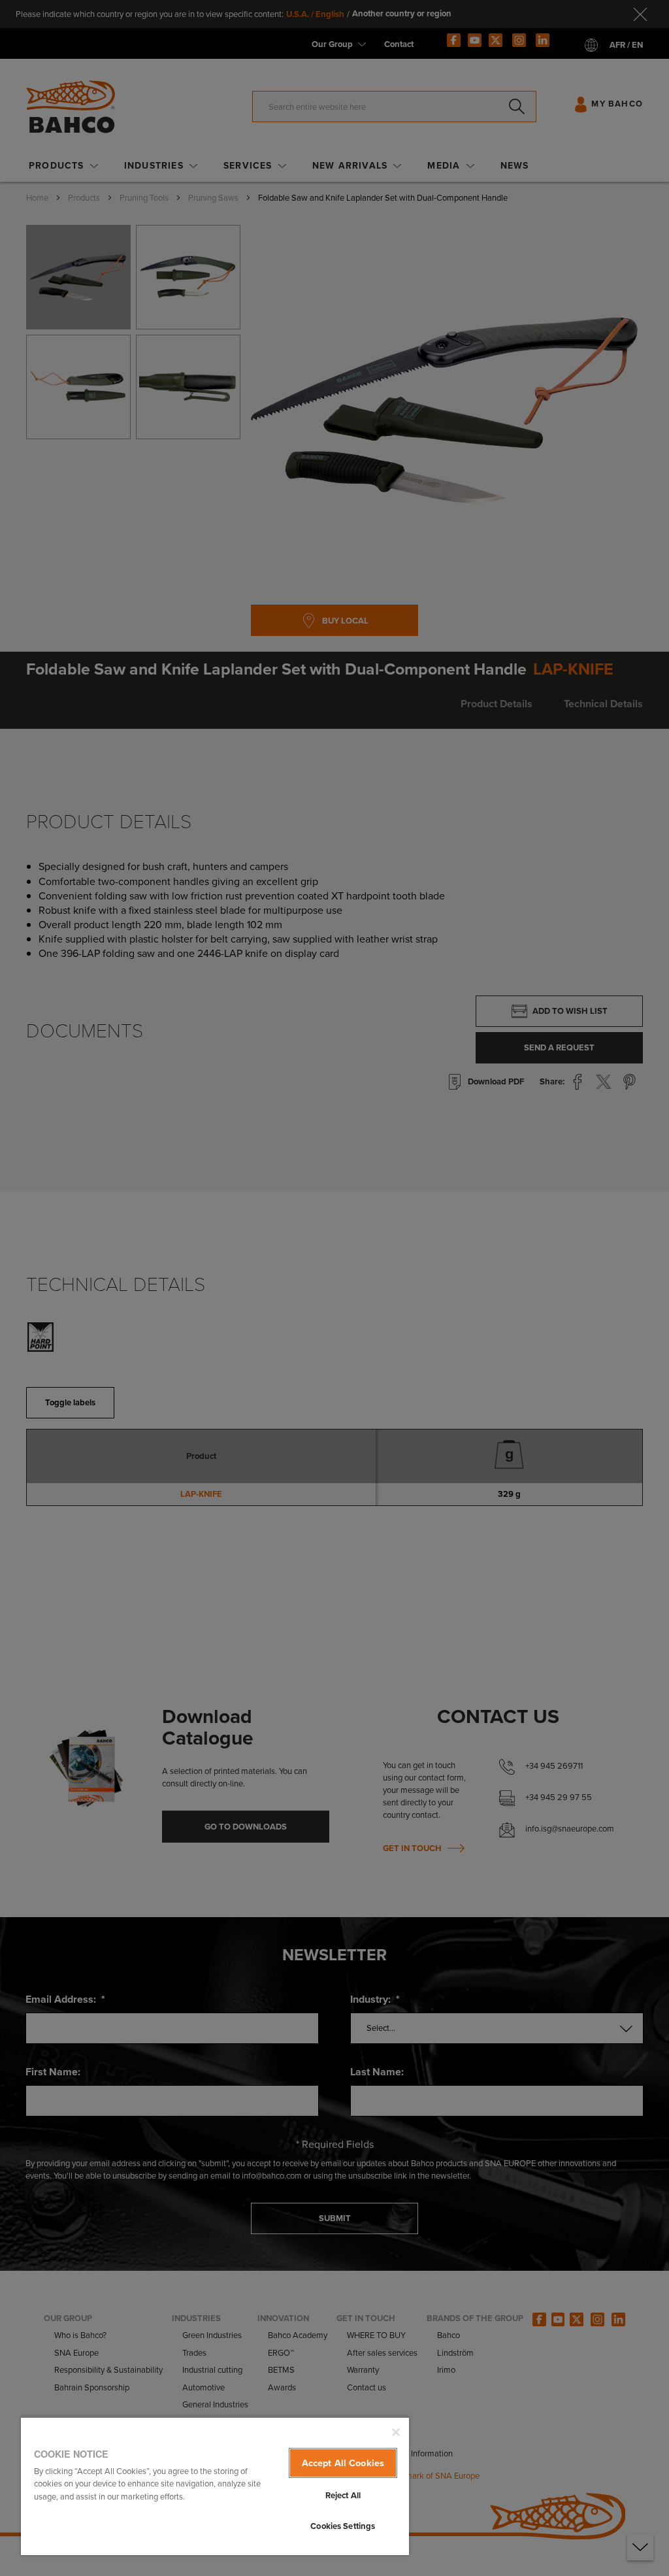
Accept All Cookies (343, 2463)
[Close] (396, 2432)
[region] (215, 2486)
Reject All (343, 2495)
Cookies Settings (343, 2526)
